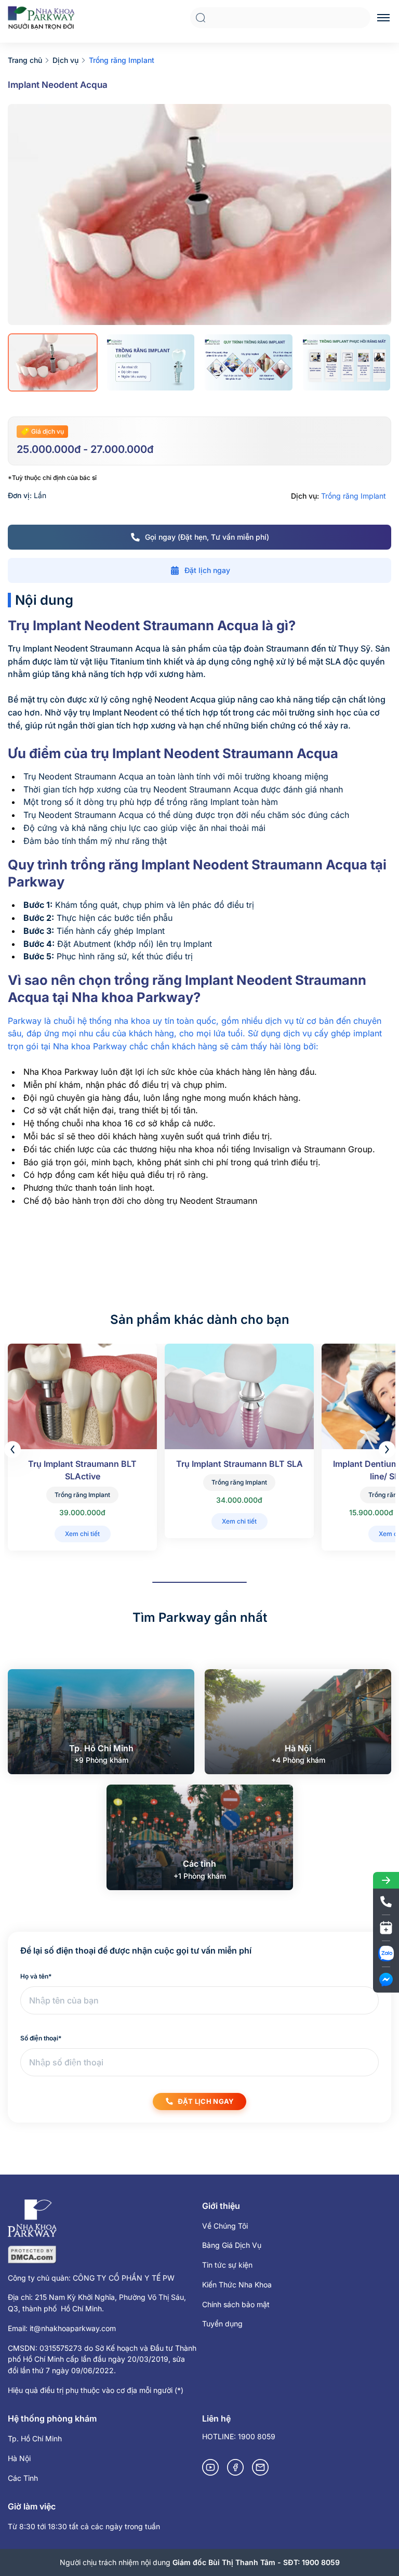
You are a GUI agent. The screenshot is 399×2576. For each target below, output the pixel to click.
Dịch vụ (65, 60)
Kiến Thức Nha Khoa (237, 2285)
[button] (387, 1449)
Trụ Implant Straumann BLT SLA (240, 1464)
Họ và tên (36, 1976)
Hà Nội (19, 2458)
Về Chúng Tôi (225, 2226)
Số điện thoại (41, 2038)
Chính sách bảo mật (236, 2304)
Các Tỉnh (23, 2478)
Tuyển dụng (222, 2324)
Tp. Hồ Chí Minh (35, 2438)
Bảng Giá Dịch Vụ (232, 2245)
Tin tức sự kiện (227, 2265)
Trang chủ (25, 60)
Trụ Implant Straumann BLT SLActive (82, 1470)
